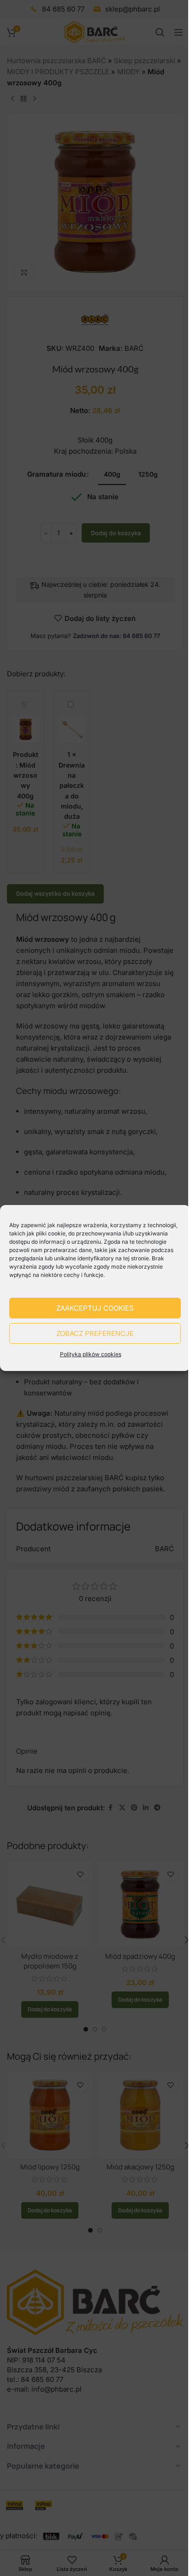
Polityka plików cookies (91, 1354)
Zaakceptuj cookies (95, 1308)
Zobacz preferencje (95, 1333)
